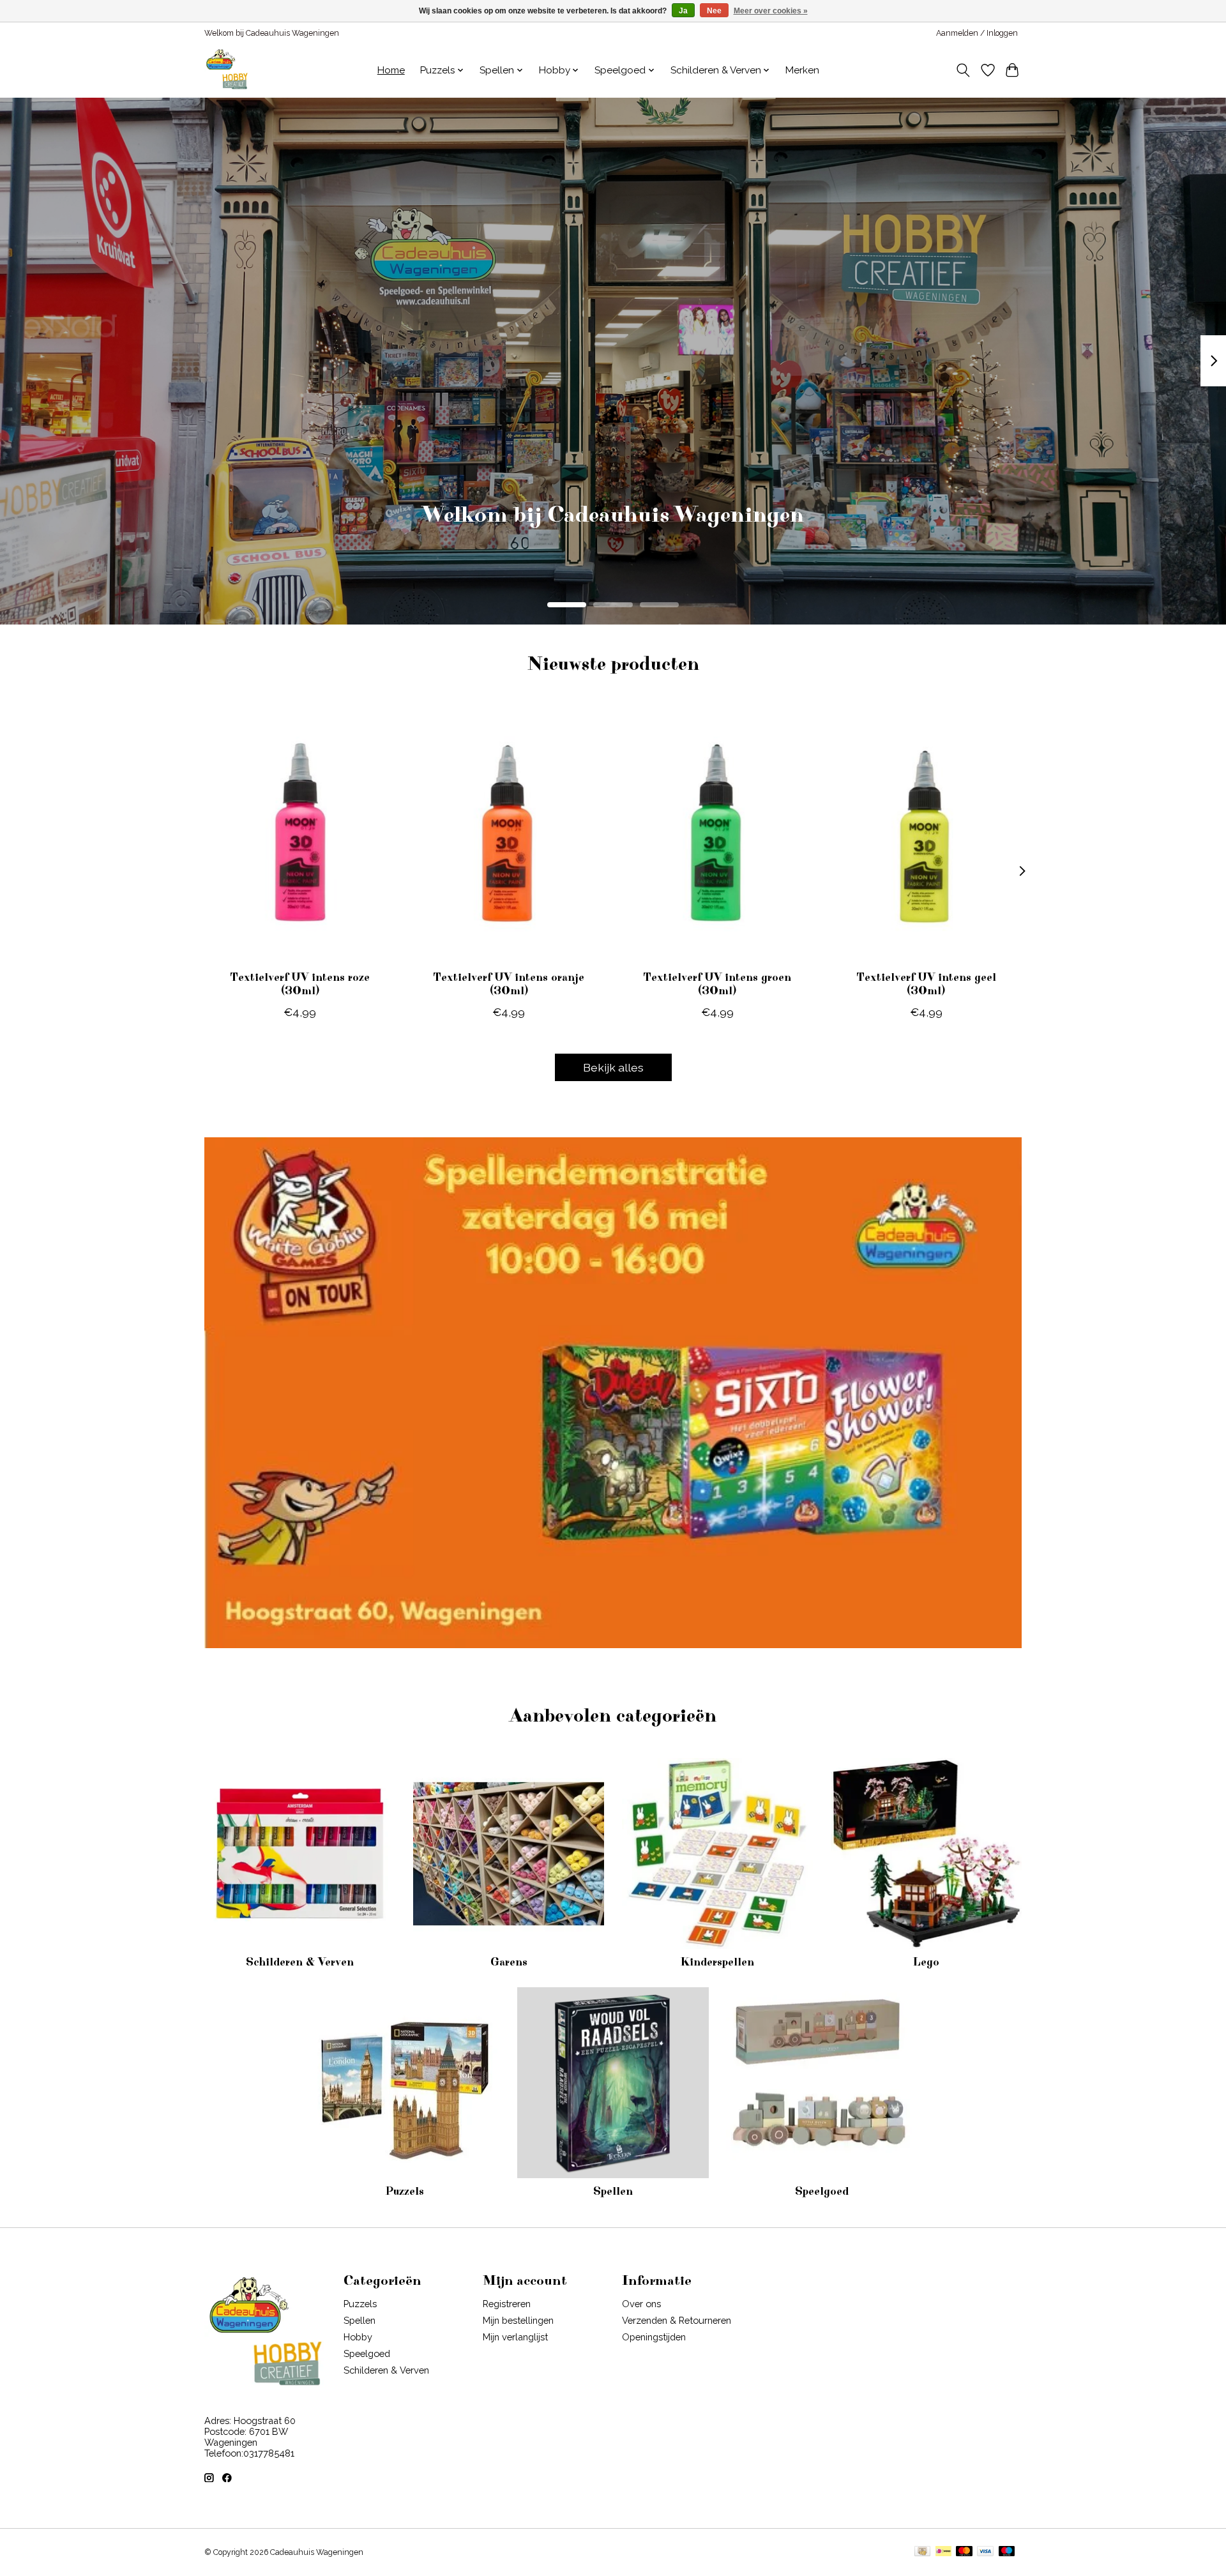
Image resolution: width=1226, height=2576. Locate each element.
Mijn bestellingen (518, 2320)
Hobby (358, 2337)
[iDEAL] (943, 2552)
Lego (926, 1962)
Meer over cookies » (771, 11)
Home (391, 70)
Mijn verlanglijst (515, 2337)
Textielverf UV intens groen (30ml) (717, 984)
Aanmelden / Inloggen (977, 33)
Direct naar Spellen (613, 534)
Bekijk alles (613, 1067)
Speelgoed (822, 2192)
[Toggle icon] (963, 70)
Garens (509, 1962)
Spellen (613, 2192)
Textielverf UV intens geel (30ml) (926, 984)
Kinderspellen (717, 1962)
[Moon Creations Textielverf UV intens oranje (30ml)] (509, 833)
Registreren (507, 2304)
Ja (683, 11)
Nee (714, 11)
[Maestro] (1007, 2552)
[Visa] (985, 2552)
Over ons (641, 2304)
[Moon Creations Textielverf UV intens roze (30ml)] (300, 833)
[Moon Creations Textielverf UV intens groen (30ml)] (717, 833)
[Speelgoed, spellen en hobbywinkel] (227, 70)
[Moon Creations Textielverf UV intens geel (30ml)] (926, 833)
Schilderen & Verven (300, 1962)
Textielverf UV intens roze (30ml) (300, 984)
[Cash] (922, 2552)
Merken (802, 70)
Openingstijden (654, 2337)
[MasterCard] (964, 2552)
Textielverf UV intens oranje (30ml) (509, 984)
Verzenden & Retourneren (677, 2320)
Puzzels (405, 2192)
